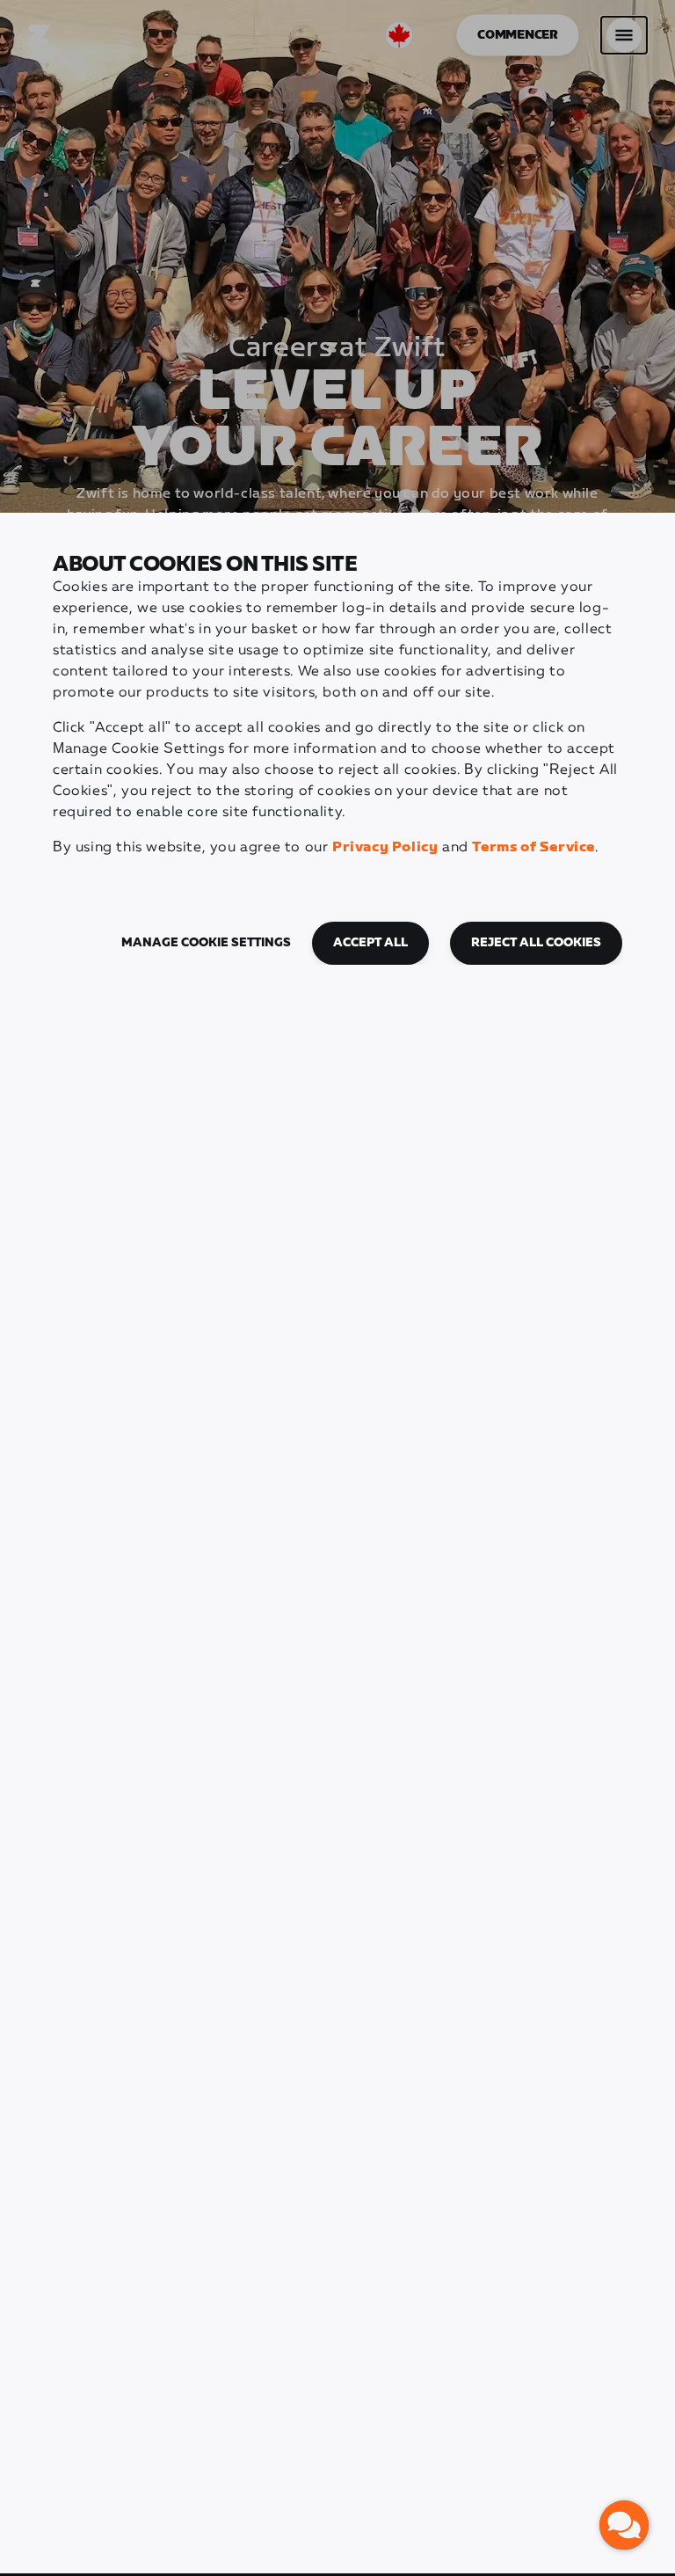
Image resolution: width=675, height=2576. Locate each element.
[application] (624, 2525)
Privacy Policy (385, 847)
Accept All (370, 943)
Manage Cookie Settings (206, 943)
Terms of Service (533, 847)
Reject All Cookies (536, 943)
